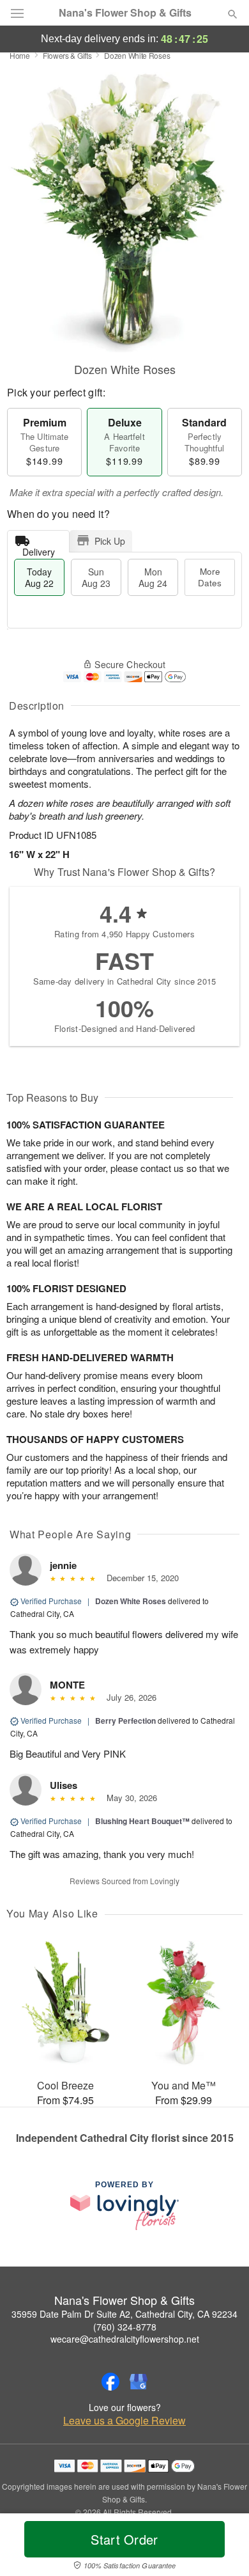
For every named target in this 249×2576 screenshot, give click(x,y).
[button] (222, 2547)
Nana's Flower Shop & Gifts (125, 13)
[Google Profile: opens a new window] (139, 2382)
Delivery (39, 549)
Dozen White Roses (131, 1601)
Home (20, 55)
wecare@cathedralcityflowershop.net (125, 2339)
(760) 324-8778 (125, 2327)
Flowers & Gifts (67, 55)
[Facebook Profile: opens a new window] (110, 2382)
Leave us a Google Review (124, 2421)
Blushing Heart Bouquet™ (142, 1821)
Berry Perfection (125, 1721)
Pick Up (110, 541)
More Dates (210, 577)
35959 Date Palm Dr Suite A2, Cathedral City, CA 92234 (124, 2314)
